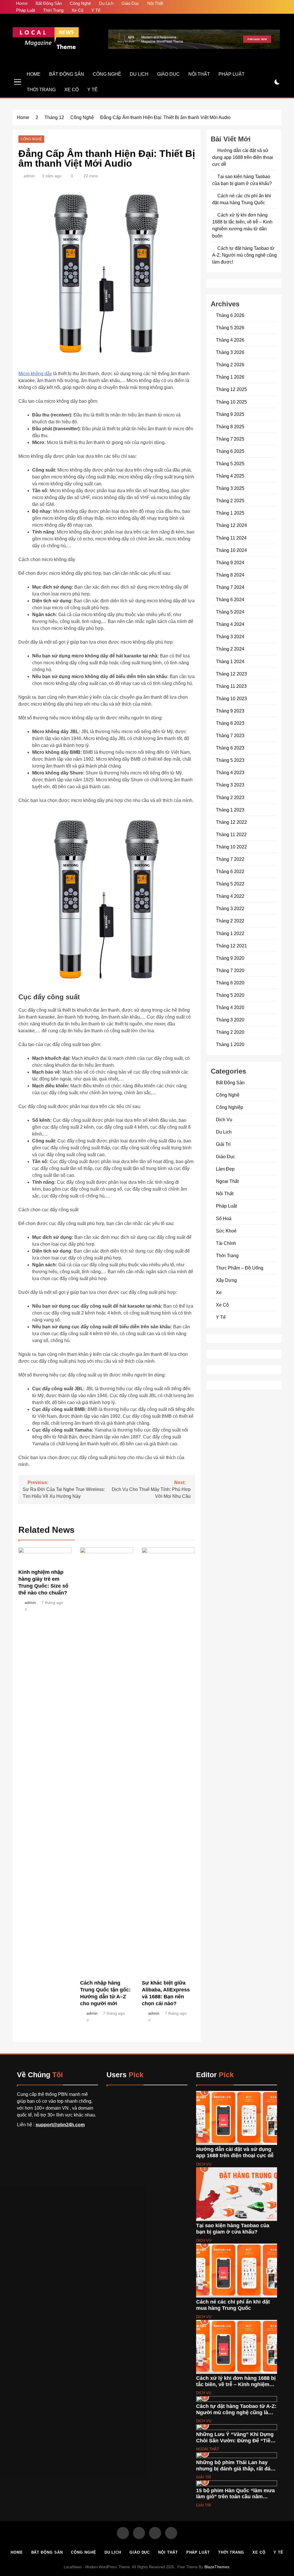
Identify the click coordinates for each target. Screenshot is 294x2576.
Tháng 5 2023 (230, 760)
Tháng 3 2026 (230, 352)
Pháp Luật (26, 10)
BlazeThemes (217, 2567)
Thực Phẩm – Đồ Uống (240, 1268)
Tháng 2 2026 (230, 365)
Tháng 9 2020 (230, 958)
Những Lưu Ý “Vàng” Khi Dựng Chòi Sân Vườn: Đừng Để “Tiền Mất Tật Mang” (235, 2440)
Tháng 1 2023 (230, 810)
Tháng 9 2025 (230, 414)
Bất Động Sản (49, 3)
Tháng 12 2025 (231, 389)
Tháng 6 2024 (230, 599)
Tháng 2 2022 (230, 921)
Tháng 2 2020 (230, 1032)
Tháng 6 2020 (230, 983)
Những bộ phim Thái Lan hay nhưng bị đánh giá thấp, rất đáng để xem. (236, 2469)
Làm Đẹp (225, 1169)
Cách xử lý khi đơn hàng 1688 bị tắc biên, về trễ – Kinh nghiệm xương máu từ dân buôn (236, 2384)
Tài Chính (226, 1243)
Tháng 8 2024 (230, 575)
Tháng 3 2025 (230, 488)
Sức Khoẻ (226, 1231)
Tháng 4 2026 (230, 340)
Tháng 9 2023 (230, 711)
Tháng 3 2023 (230, 785)
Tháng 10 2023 (231, 698)
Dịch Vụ (224, 1119)
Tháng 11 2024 (231, 538)
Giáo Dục (130, 3)
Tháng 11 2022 (231, 834)
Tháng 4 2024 (230, 624)
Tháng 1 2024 (230, 661)
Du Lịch (106, 3)
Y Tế (96, 10)
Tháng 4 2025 (230, 476)
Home (22, 3)
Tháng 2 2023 (230, 797)
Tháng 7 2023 (230, 735)
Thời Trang (53, 10)
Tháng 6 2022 (230, 871)
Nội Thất (155, 3)
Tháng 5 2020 (230, 995)
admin (29, 176)
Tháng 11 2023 (231, 686)
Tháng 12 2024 (231, 525)
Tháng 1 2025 (230, 513)
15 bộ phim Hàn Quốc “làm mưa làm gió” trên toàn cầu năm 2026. (235, 2497)
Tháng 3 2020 (230, 1020)
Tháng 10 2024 (231, 550)
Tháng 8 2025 (230, 427)
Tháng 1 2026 (230, 377)
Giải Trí (223, 1144)
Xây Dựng (226, 1280)
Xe (219, 1292)
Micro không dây (35, 374)
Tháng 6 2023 (230, 748)
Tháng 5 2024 (230, 612)
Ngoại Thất (227, 1181)
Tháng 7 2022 (230, 859)
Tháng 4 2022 (230, 896)
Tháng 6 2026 (230, 315)
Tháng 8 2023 (230, 723)
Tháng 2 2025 (230, 501)
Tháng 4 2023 (230, 772)
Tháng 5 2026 (230, 328)
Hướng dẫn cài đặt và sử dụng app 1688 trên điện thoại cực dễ (243, 157)
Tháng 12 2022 (231, 822)
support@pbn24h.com (60, 2125)
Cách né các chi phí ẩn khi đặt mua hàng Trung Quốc (233, 2305)
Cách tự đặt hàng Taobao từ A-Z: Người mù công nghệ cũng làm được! (244, 255)
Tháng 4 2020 (230, 1007)
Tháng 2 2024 (230, 649)
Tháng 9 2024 (230, 562)
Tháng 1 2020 (230, 1044)
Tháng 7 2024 (230, 587)
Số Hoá (224, 1218)
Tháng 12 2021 (231, 946)
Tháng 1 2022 (230, 933)
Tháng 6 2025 (230, 451)
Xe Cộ (77, 10)
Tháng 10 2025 (231, 402)
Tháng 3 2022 (230, 908)
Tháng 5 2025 (230, 464)
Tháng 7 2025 (230, 439)
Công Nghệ (80, 3)
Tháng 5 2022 (230, 884)
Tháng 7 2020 (230, 970)
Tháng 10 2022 (231, 847)
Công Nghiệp (230, 1107)
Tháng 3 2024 (230, 636)
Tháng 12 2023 (231, 674)
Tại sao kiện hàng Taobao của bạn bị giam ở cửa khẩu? (233, 2229)
